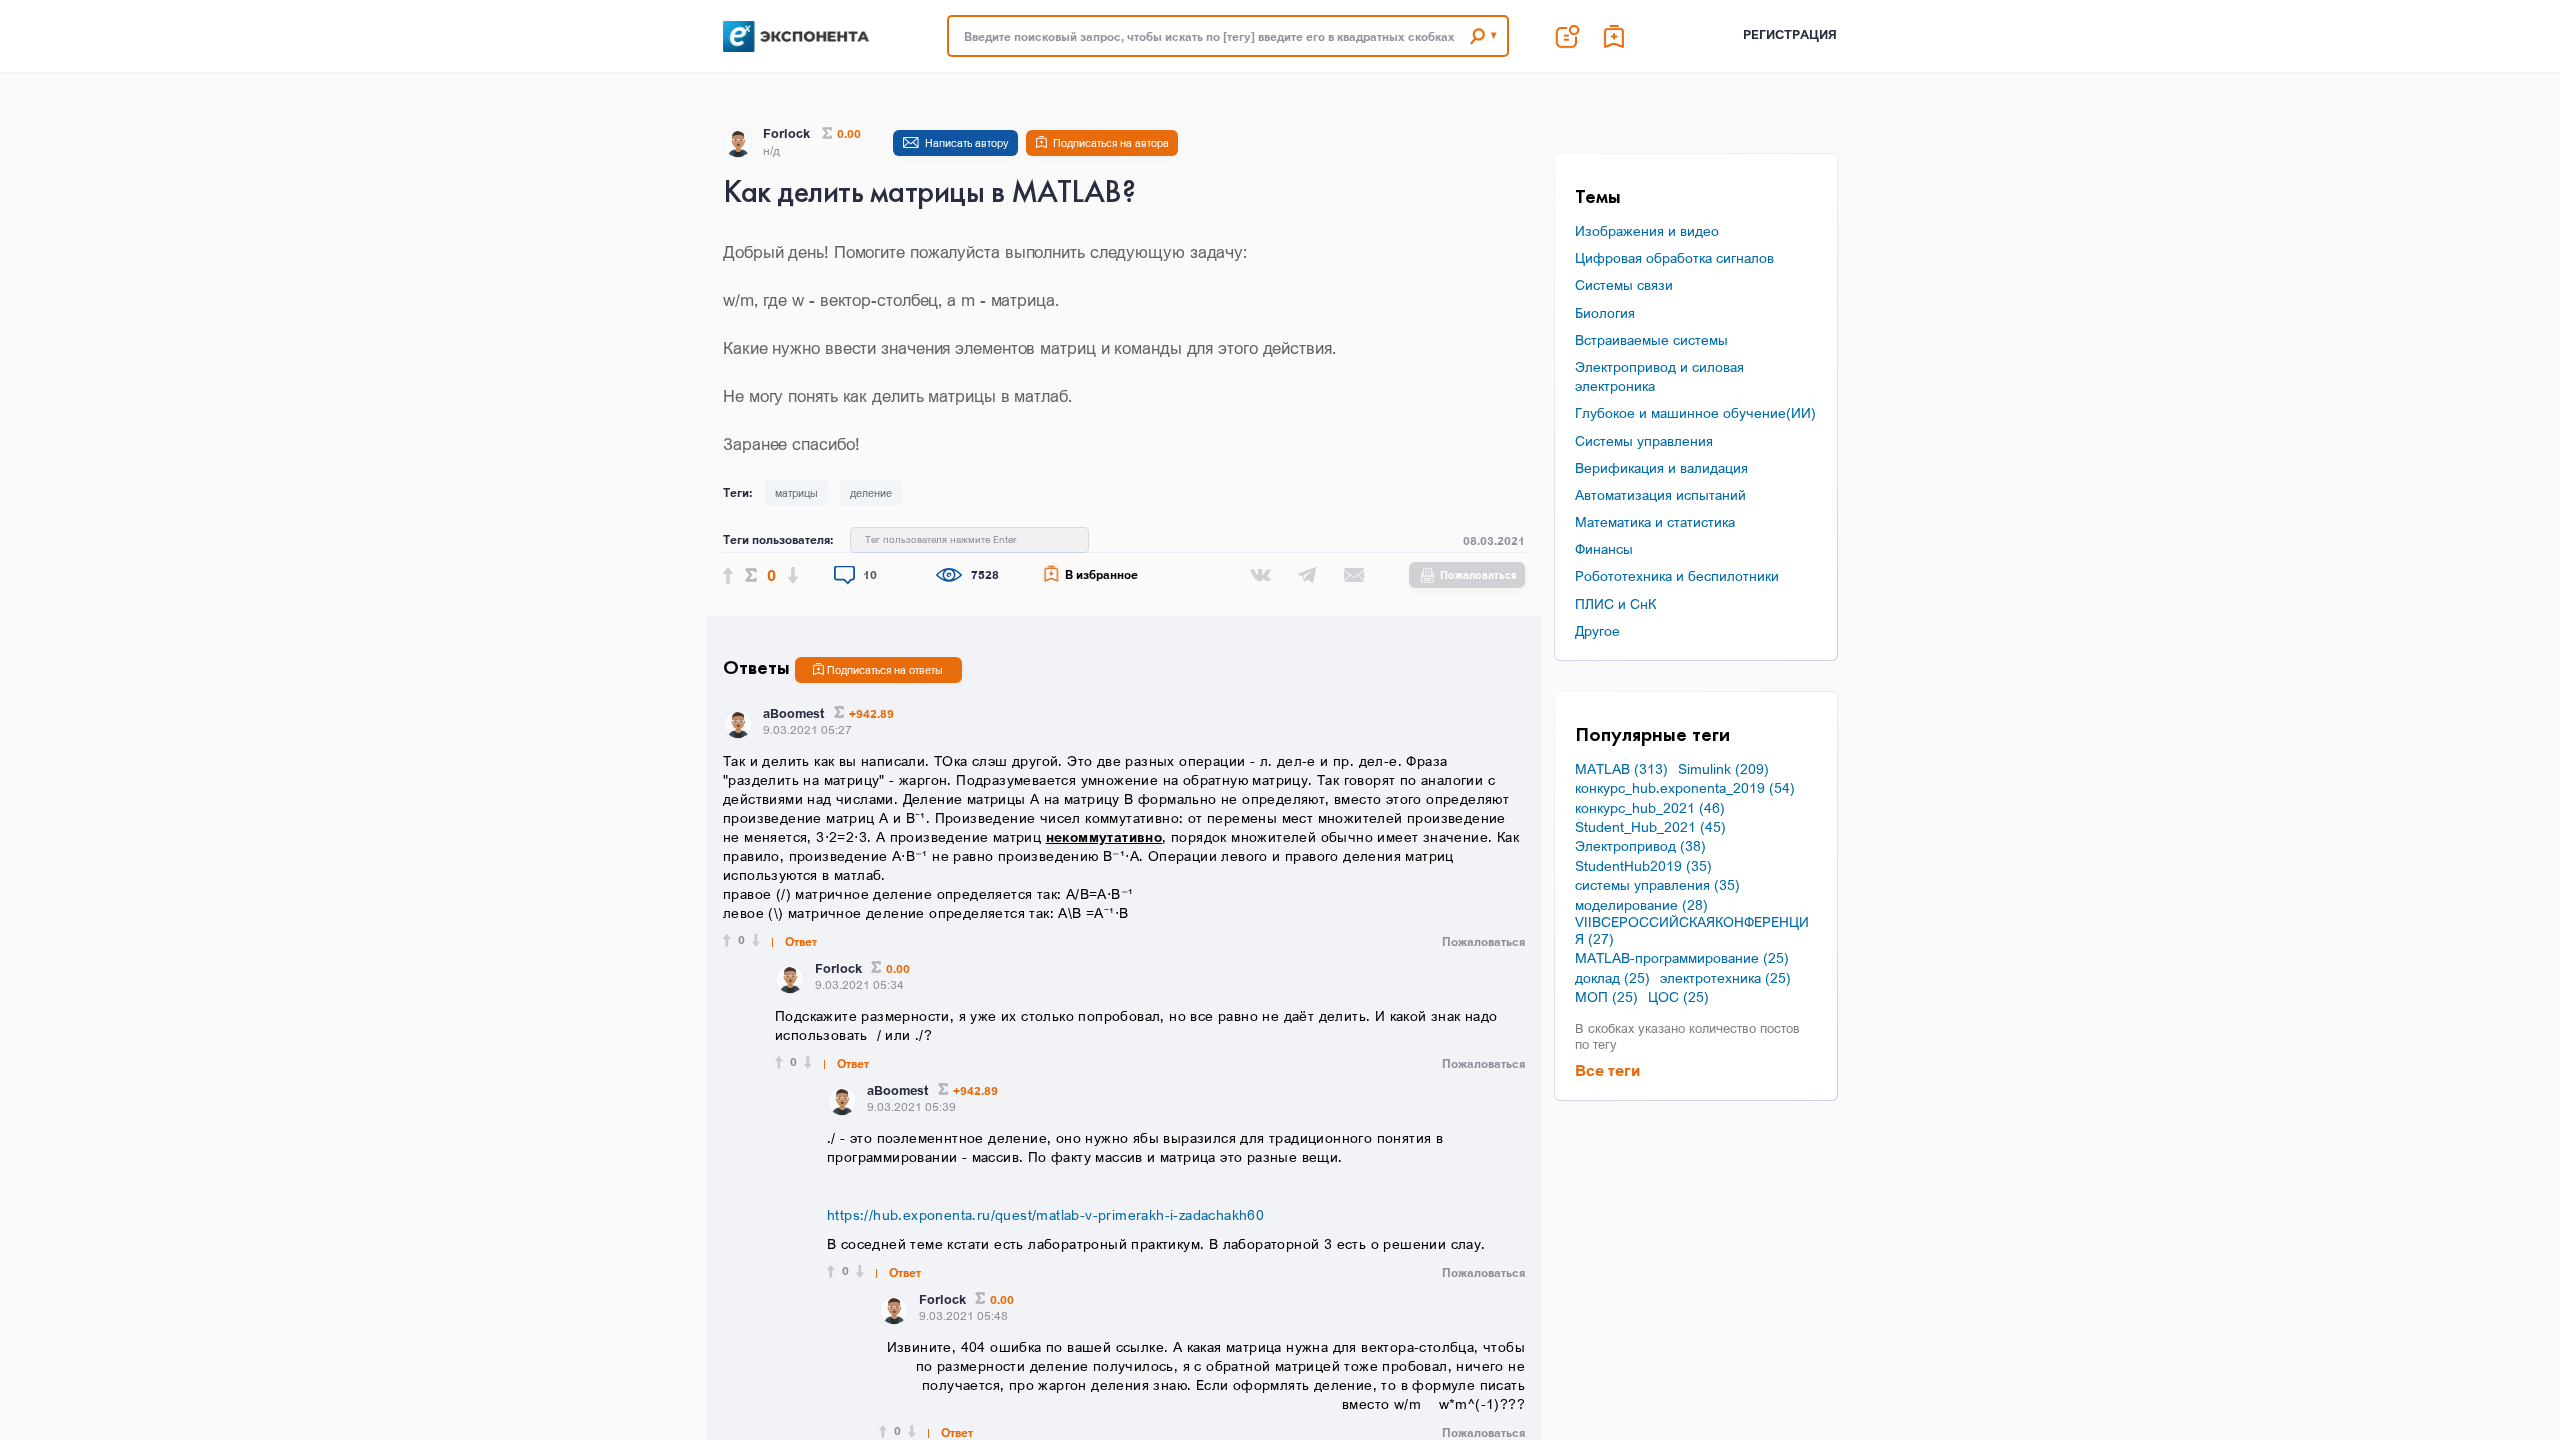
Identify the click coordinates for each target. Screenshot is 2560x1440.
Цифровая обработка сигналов (1674, 257)
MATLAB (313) (1621, 769)
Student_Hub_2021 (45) (1650, 827)
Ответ (801, 942)
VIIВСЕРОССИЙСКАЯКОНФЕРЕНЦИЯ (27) (1692, 930)
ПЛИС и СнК (1615, 603)
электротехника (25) (1725, 978)
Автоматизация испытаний (1660, 494)
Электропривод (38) (1640, 846)
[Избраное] (1615, 36)
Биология (1605, 312)
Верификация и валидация (1661, 467)
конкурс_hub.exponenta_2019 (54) (1685, 788)
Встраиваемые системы (1651, 339)
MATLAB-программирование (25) (1682, 958)
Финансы (1604, 548)
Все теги (1607, 1070)
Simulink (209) (1723, 769)
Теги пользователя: (778, 539)
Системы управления (1644, 440)
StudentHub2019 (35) (1643, 866)
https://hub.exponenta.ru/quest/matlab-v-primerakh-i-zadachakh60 (1045, 1214)
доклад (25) (1612, 978)
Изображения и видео (1647, 230)
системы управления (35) (1657, 885)
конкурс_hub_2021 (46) (1650, 808)
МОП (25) (1606, 997)
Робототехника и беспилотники (1677, 575)
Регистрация (1790, 34)
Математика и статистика (1655, 521)
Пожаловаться (1478, 575)
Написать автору (967, 143)
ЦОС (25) (1678, 997)
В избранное (1101, 575)
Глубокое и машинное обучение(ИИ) (1695, 412)
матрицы (796, 493)
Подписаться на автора (1111, 143)
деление (871, 493)
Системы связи (1624, 284)
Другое (1597, 630)
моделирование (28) (1641, 905)
